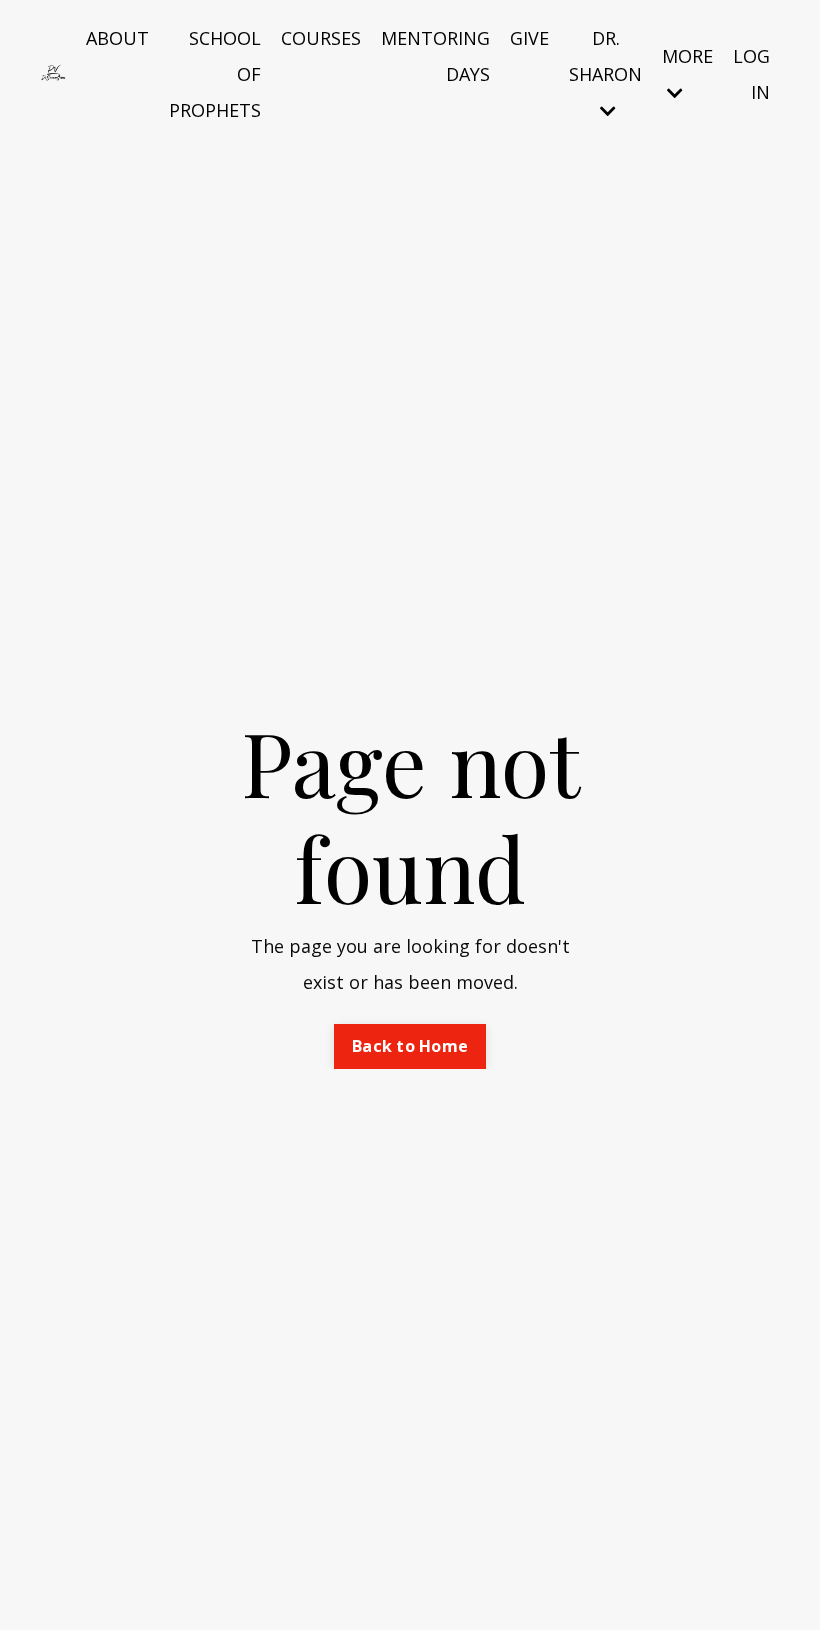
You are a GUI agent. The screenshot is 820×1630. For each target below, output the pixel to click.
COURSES (321, 38)
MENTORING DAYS (435, 56)
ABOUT (117, 38)
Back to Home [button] (410, 1046)
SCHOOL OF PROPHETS (215, 74)
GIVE (529, 38)
